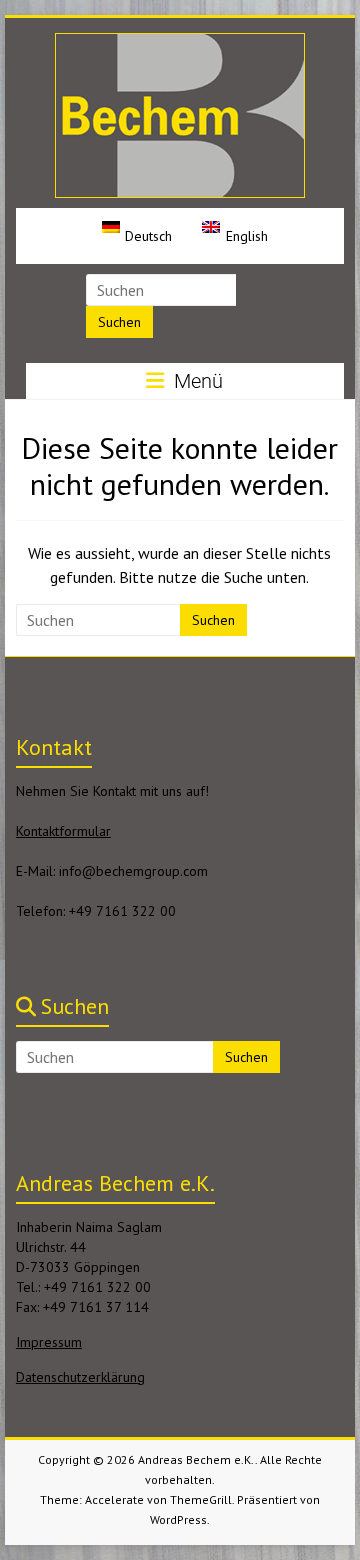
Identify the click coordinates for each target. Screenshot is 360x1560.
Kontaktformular (63, 831)
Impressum (49, 1342)
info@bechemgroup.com (133, 871)
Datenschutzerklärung (80, 1377)
